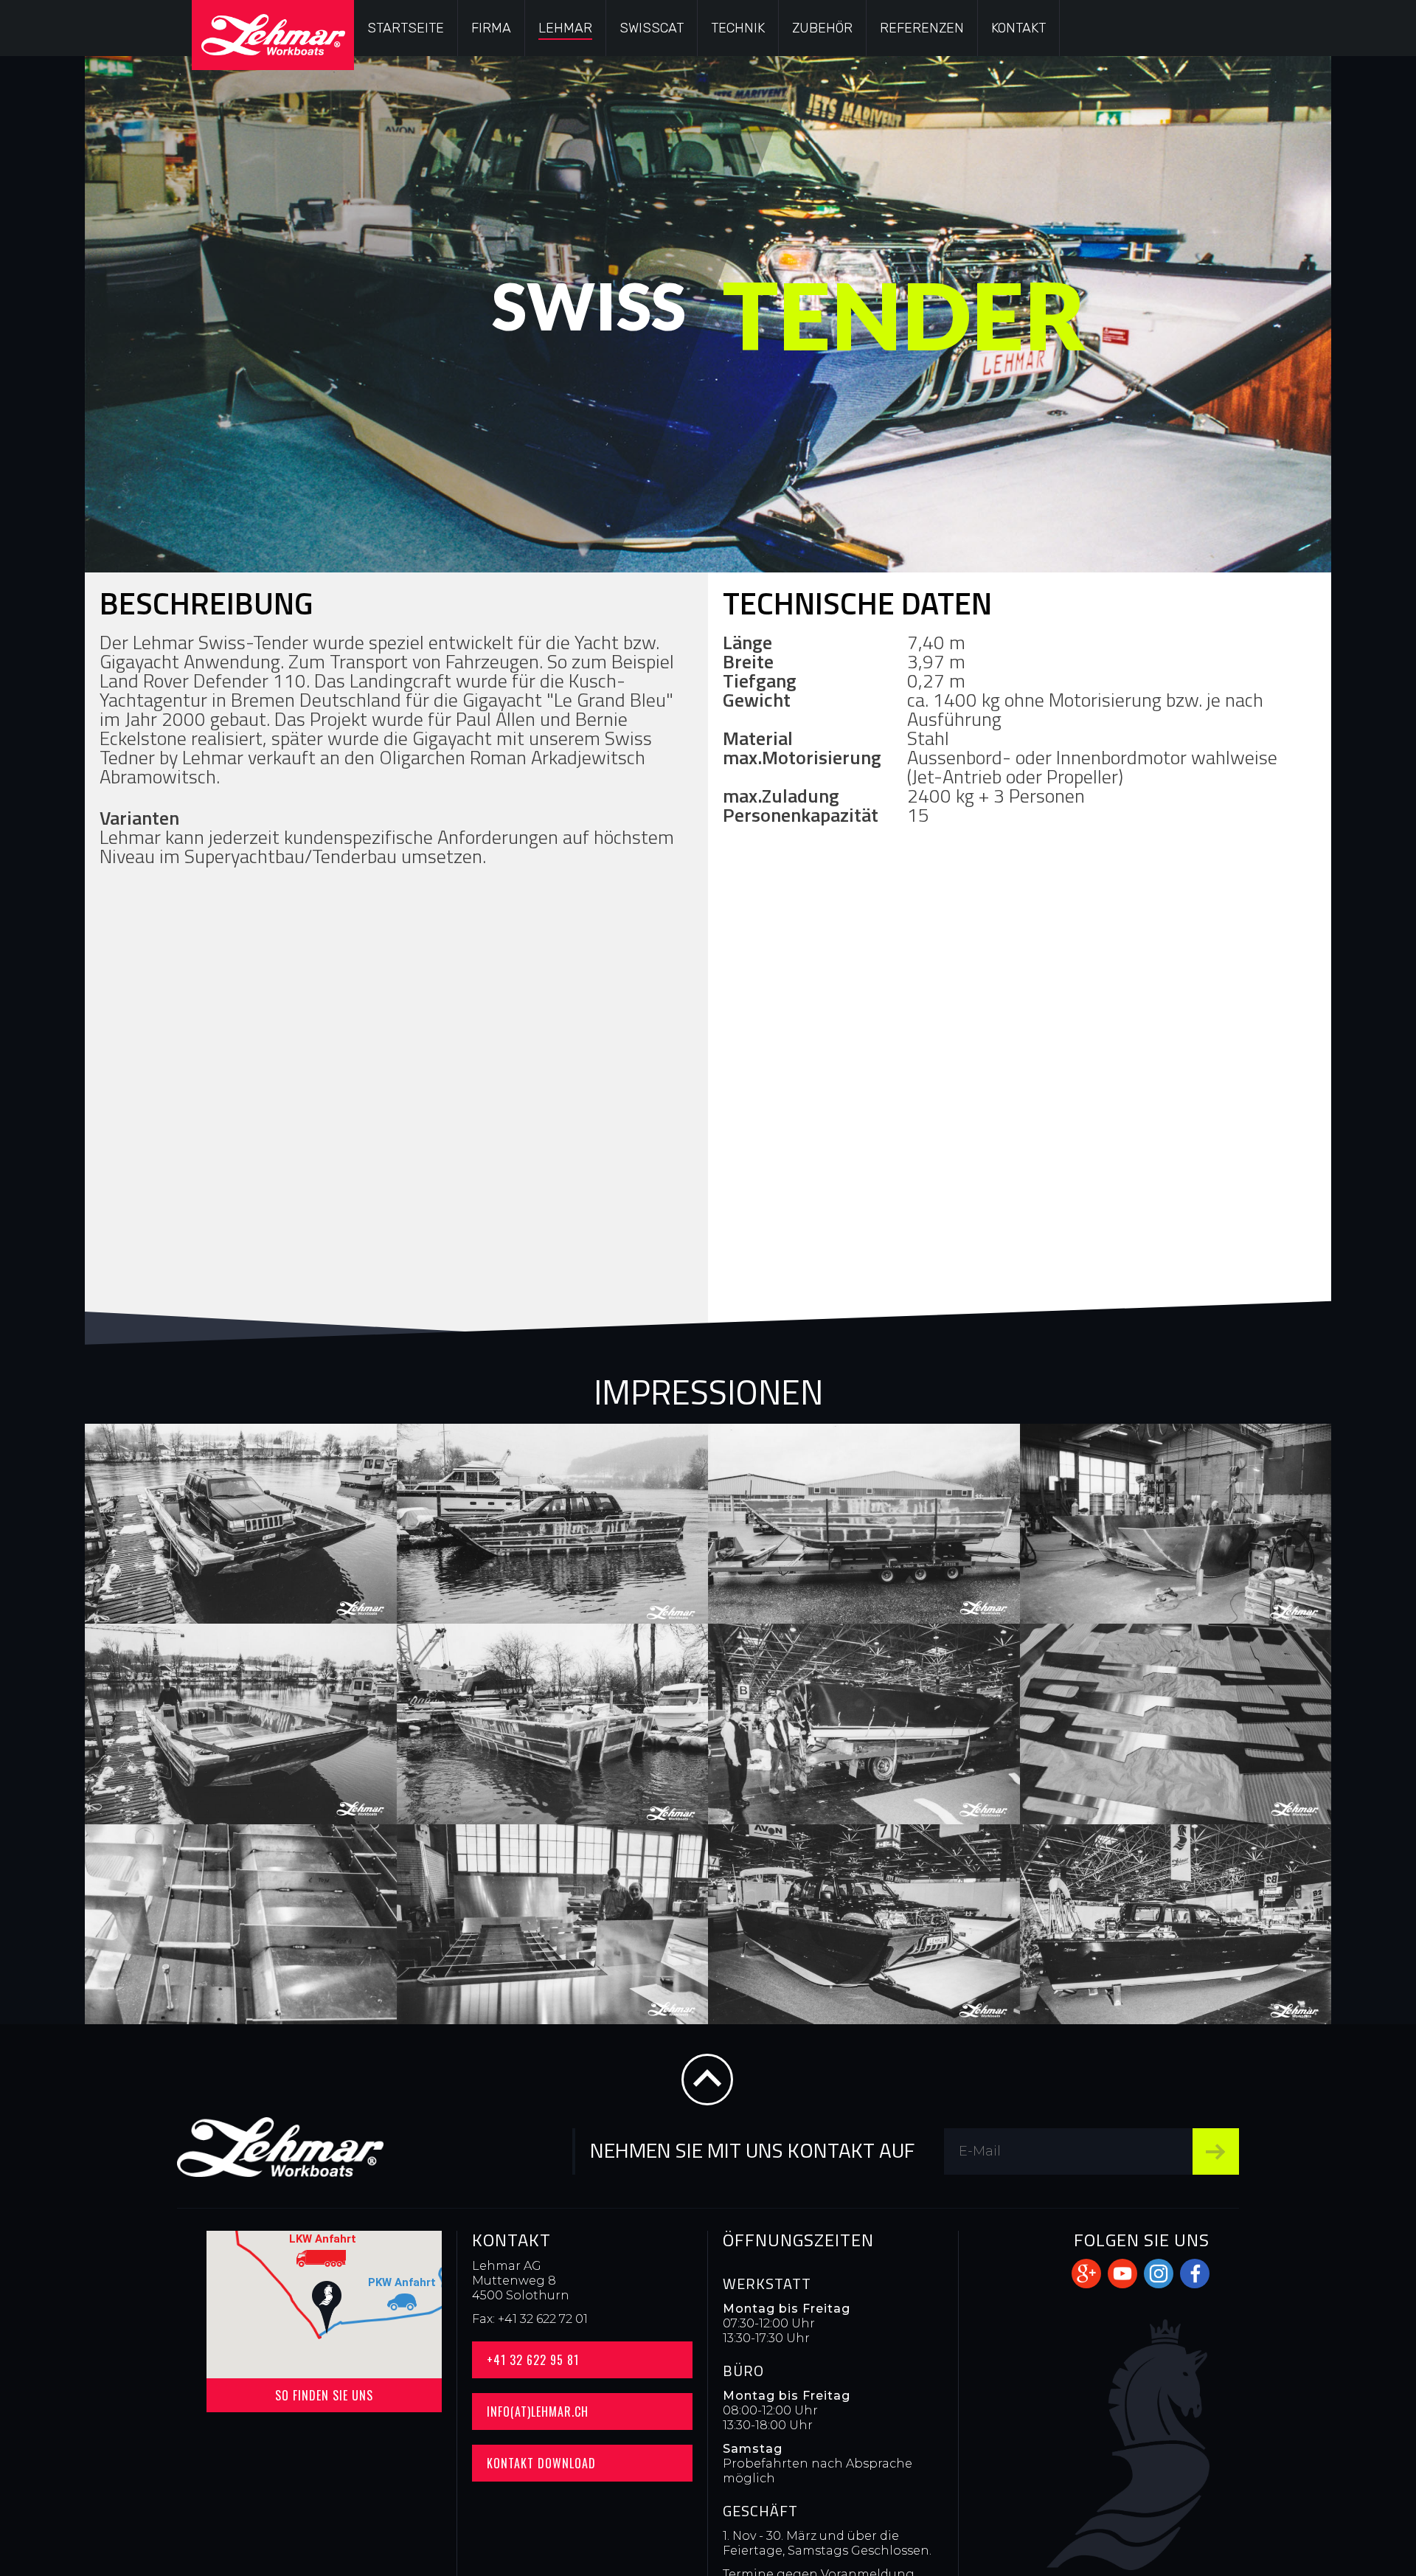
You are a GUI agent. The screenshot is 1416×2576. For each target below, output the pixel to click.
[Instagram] (1159, 2274)
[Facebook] (1195, 2274)
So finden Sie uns (324, 2395)
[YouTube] (1122, 2274)
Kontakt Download (541, 2463)
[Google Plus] (1086, 2274)
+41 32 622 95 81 (533, 2360)
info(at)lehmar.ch (538, 2411)
